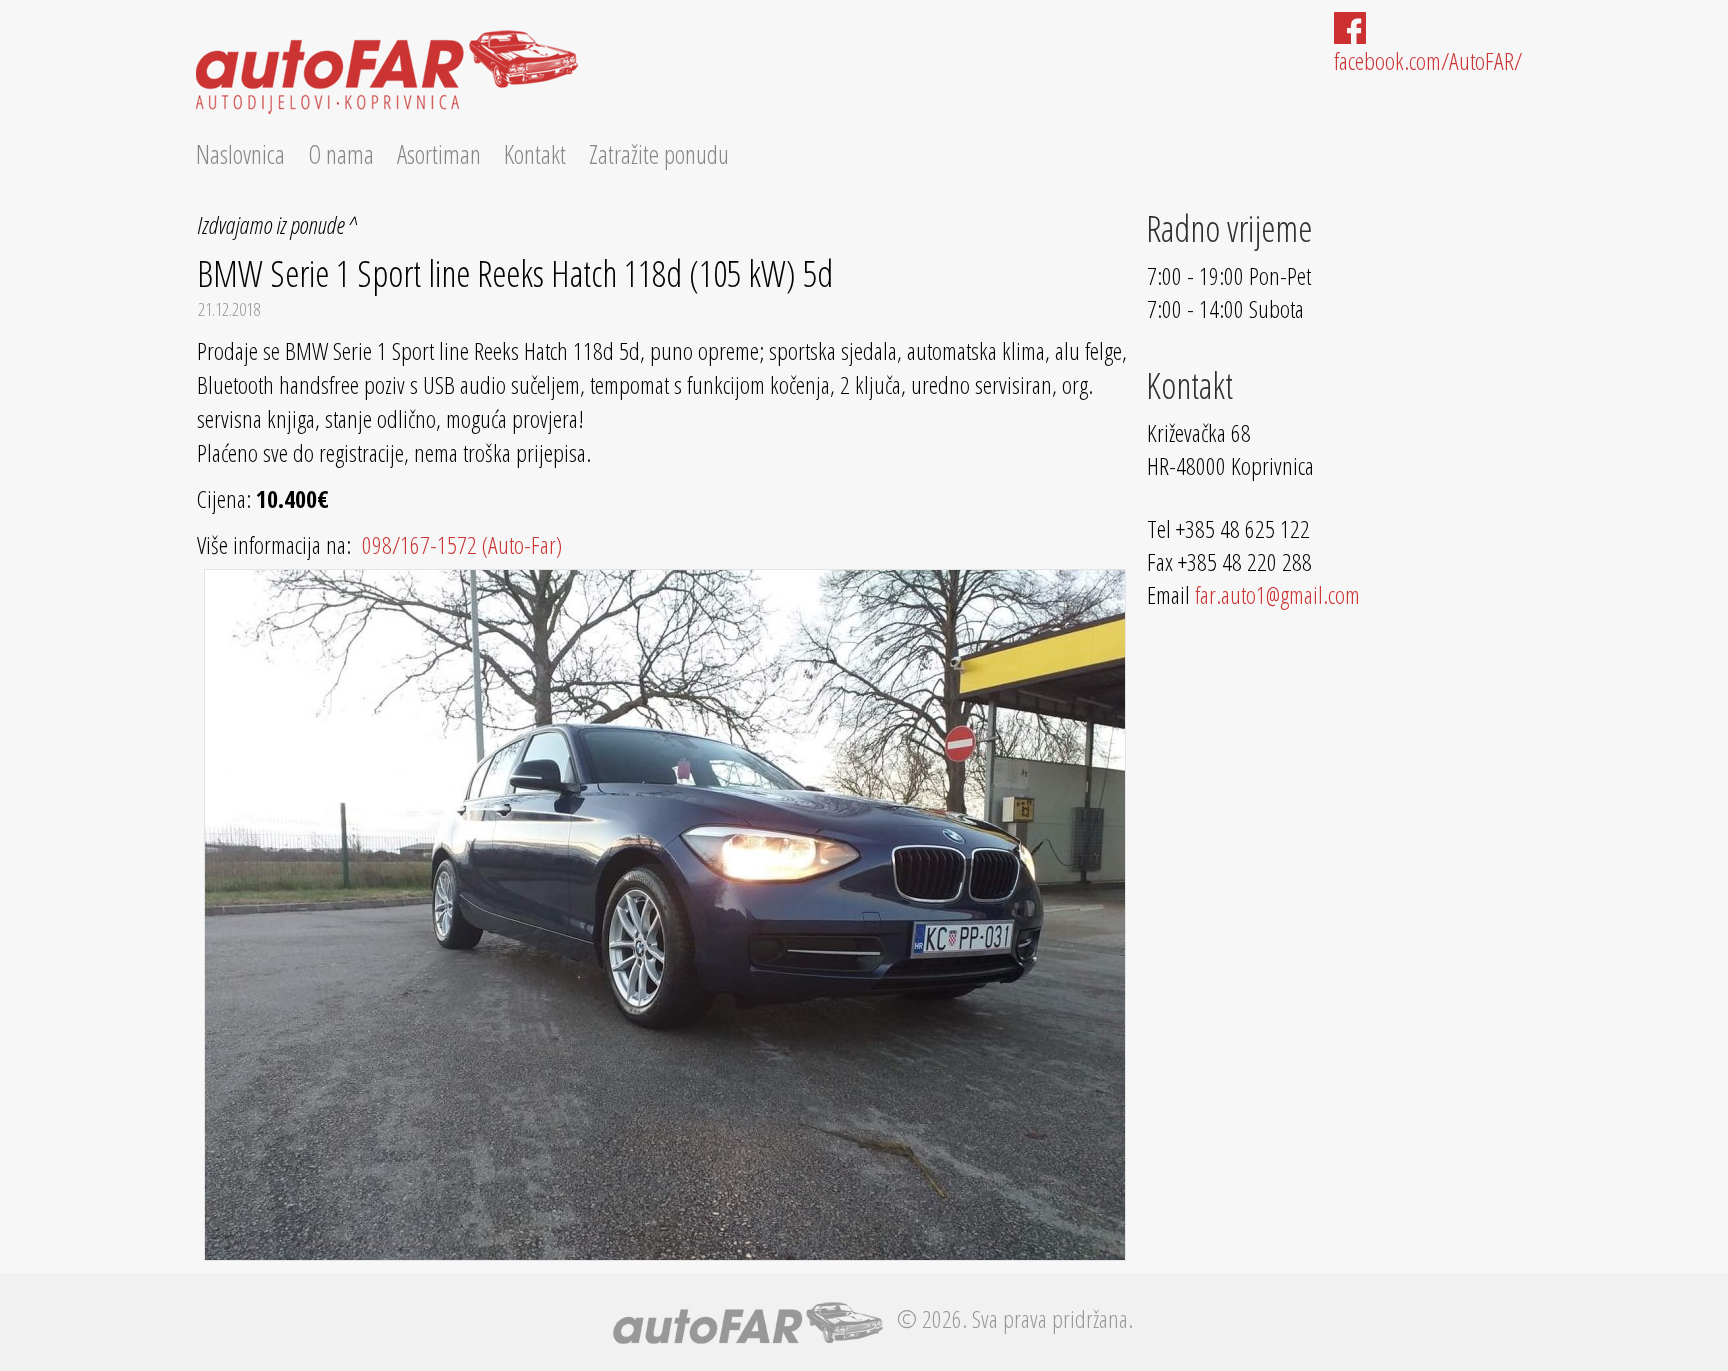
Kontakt (535, 154)
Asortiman (439, 154)
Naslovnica (240, 154)
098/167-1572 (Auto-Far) (459, 544)
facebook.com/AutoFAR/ (1428, 60)
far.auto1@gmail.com (1277, 594)
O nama (341, 154)
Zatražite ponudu (659, 154)
